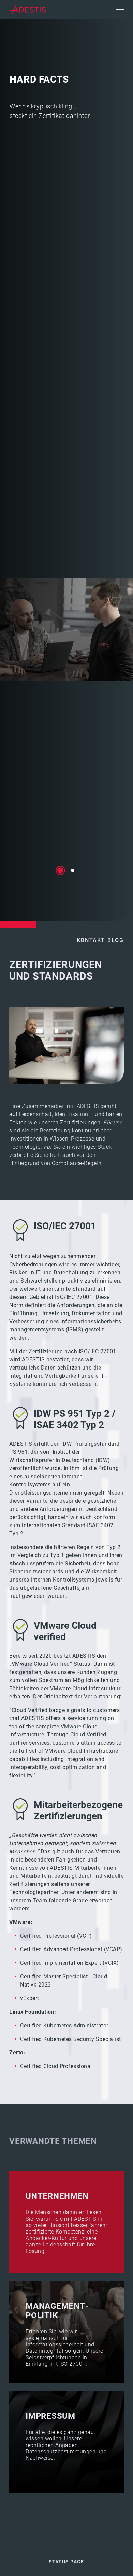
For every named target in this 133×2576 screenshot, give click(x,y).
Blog (115, 940)
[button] (120, 10)
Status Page (66, 2562)
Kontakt (91, 940)
